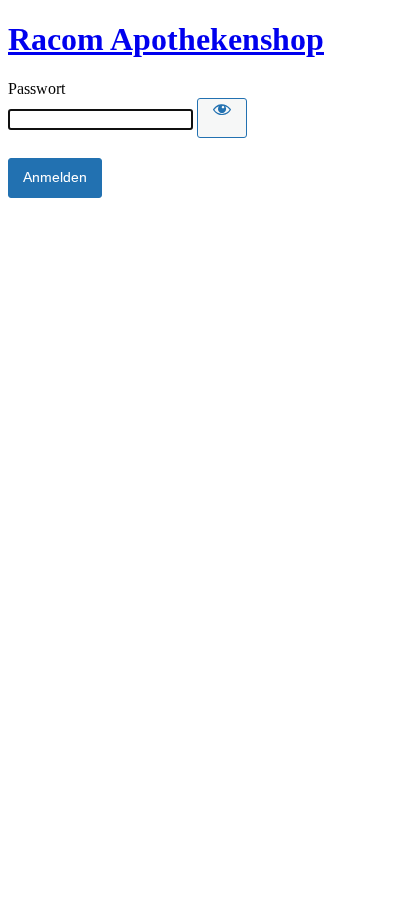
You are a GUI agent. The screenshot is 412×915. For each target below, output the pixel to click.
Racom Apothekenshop (166, 39)
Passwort (36, 88)
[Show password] (222, 118)
